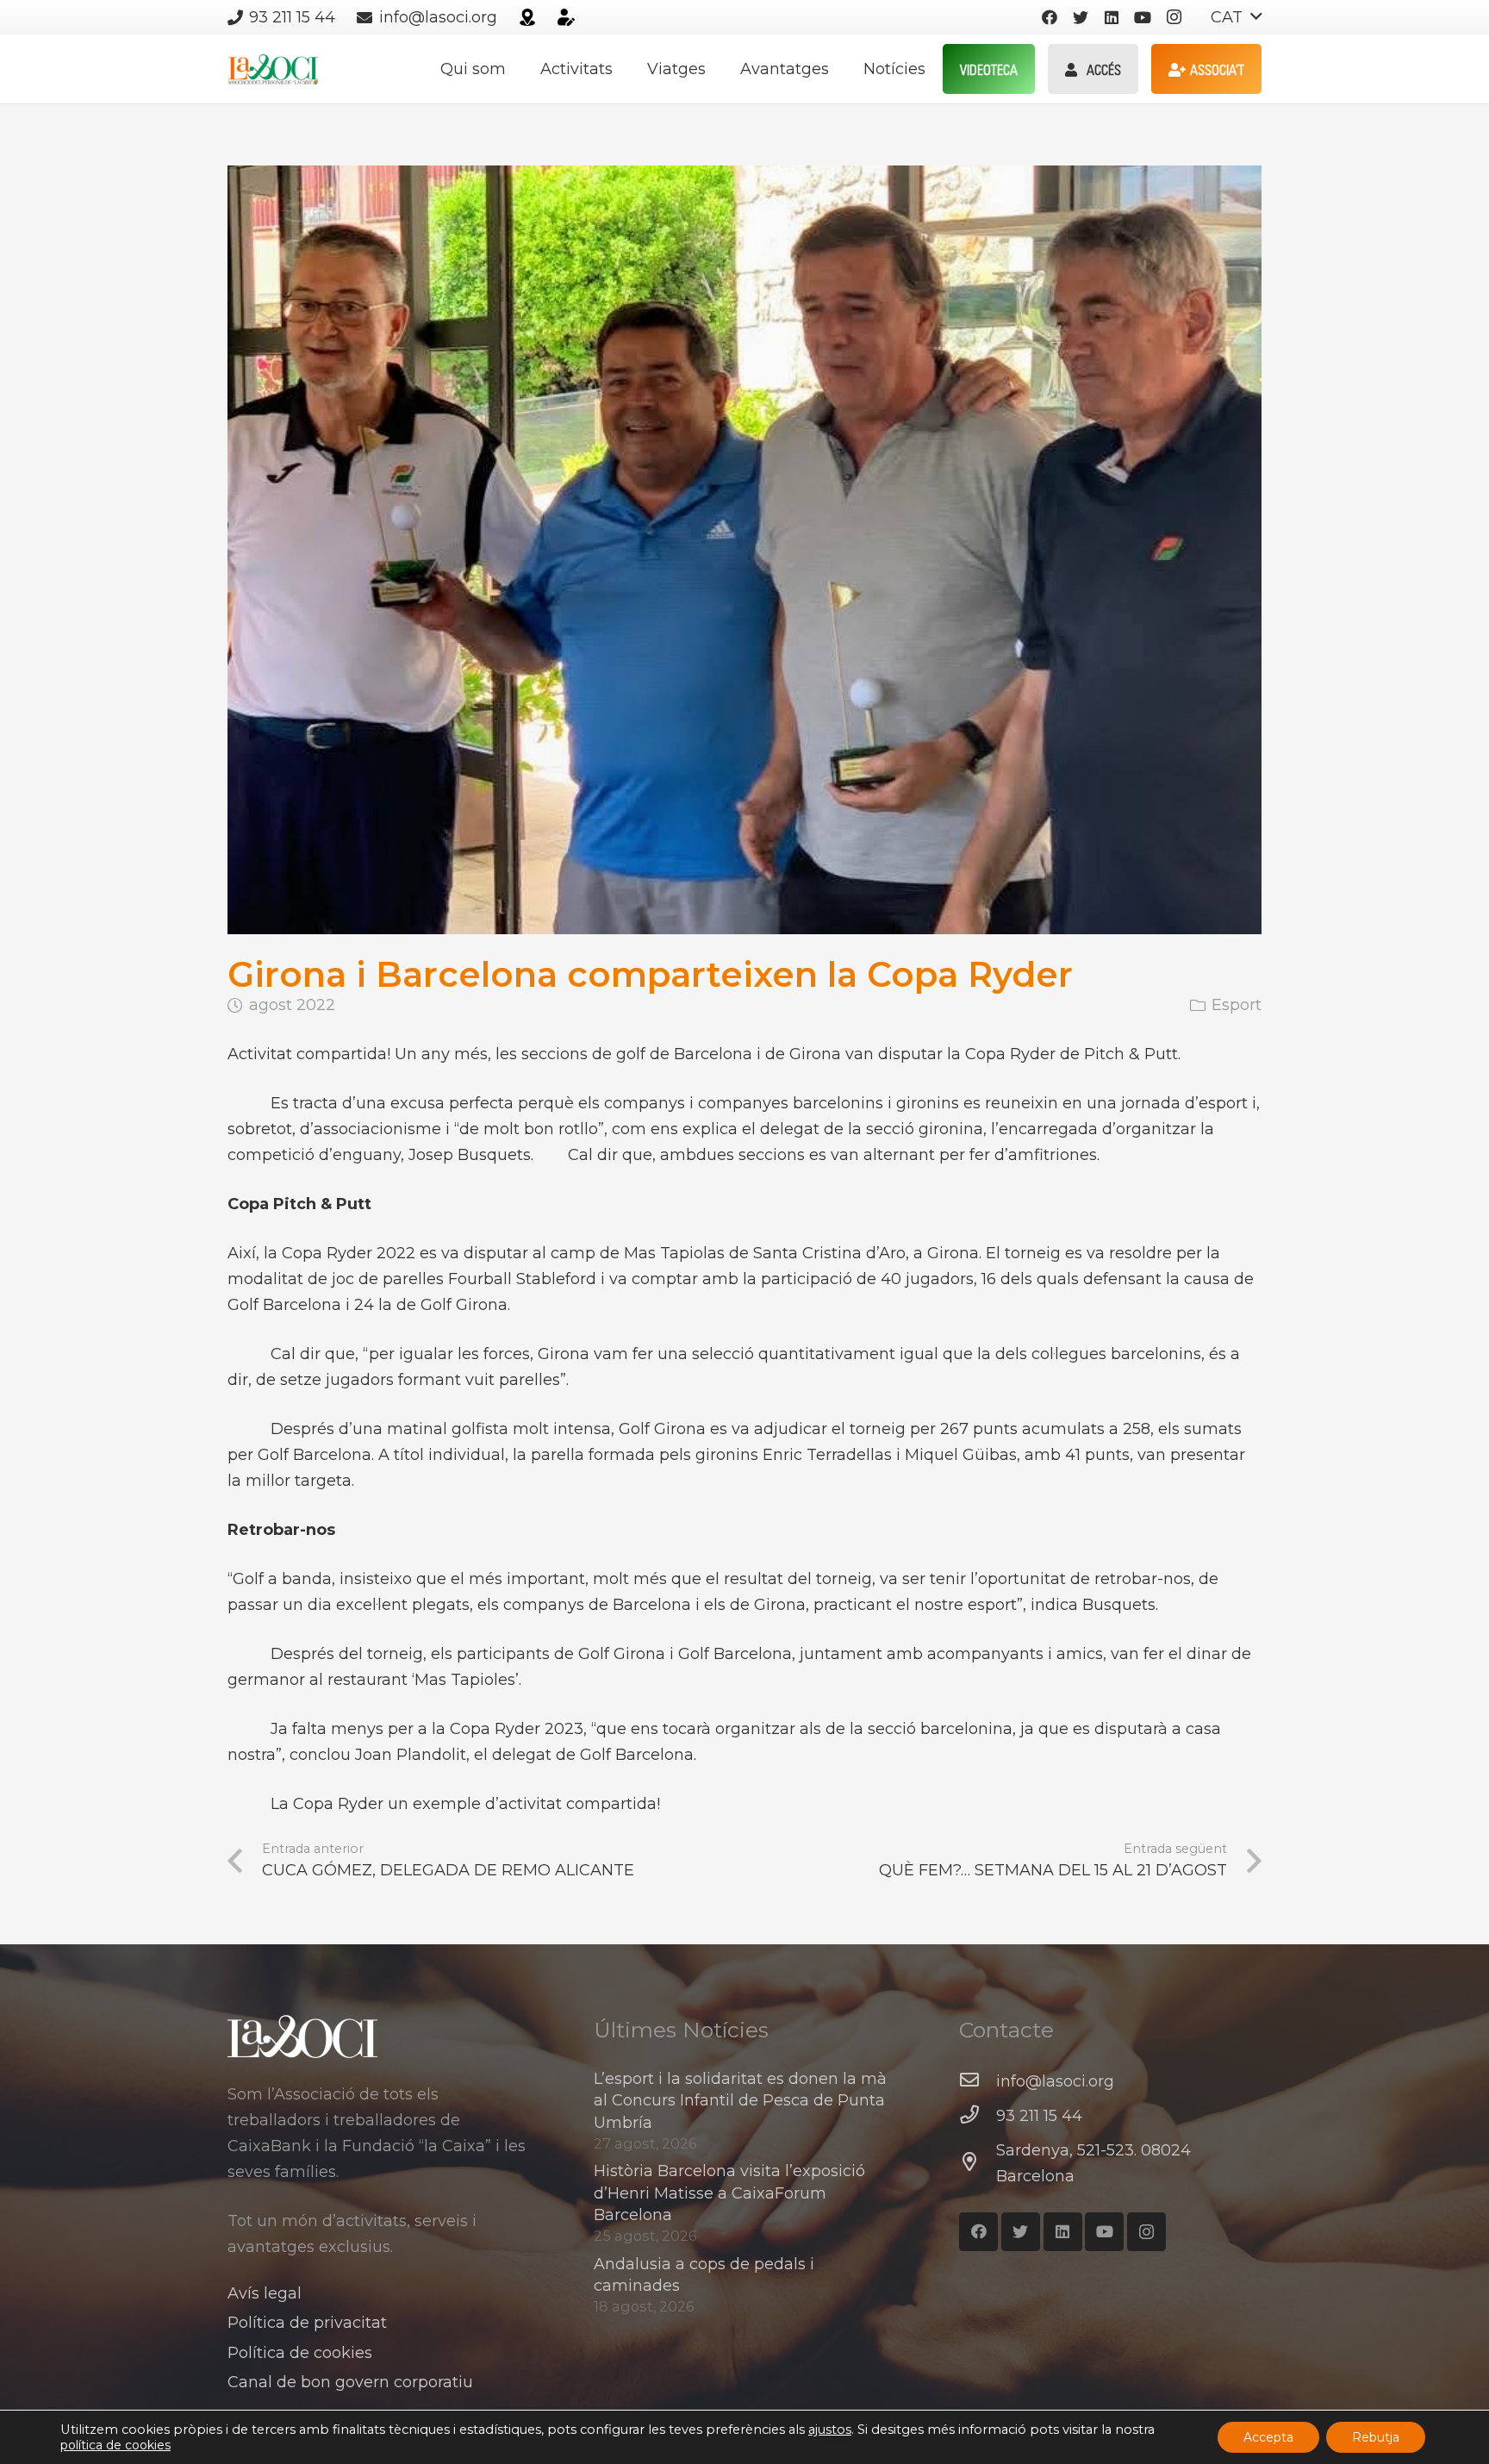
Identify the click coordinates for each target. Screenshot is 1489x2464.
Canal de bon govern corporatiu (350, 2382)
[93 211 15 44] (978, 2116)
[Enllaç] (527, 17)
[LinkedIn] (1112, 17)
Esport (1237, 1005)
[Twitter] (1081, 17)
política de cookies (115, 2445)
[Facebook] (1050, 17)
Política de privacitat (307, 2323)
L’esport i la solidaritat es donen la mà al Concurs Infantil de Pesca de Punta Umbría (740, 2100)
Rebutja (1376, 2437)
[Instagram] (1174, 17)
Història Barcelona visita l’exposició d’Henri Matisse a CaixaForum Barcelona (729, 2193)
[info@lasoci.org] (978, 2081)
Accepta (1268, 2437)
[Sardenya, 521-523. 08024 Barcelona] (978, 2163)
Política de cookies (300, 2353)
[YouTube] (1143, 17)
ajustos (830, 2430)
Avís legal (265, 2293)
